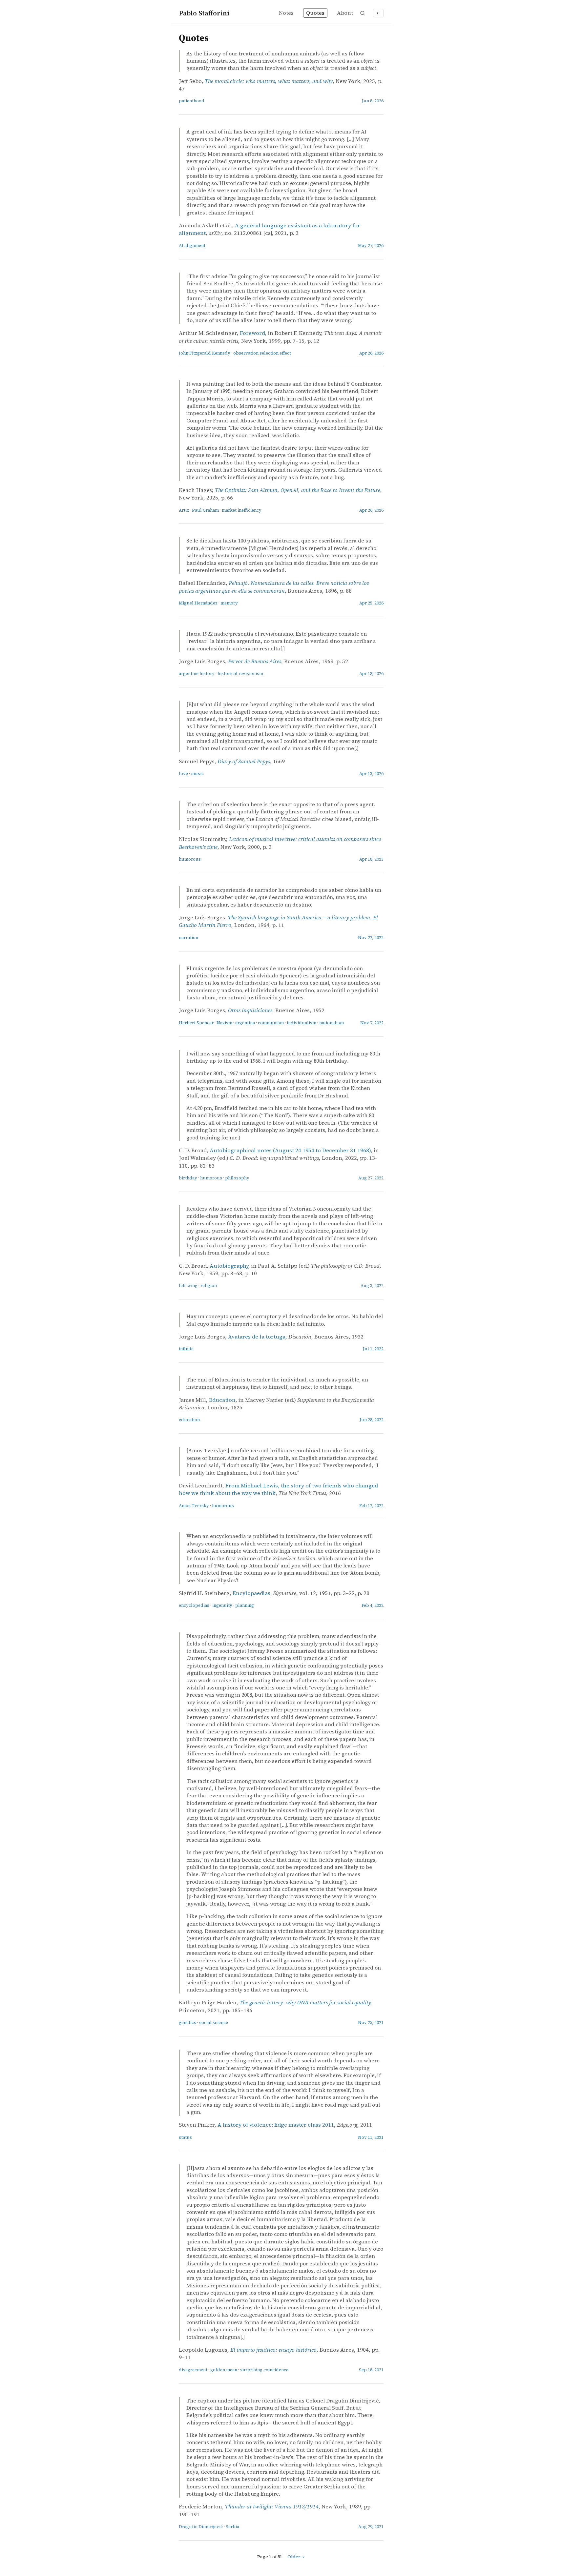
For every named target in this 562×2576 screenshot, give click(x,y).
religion (209, 1286)
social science (214, 2023)
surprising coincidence (264, 2370)
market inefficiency (242, 510)
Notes (286, 13)
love (183, 774)
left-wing (188, 1286)
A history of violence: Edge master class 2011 (276, 2125)
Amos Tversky (194, 1506)
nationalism (332, 1023)
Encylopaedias (251, 1593)
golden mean (224, 2370)
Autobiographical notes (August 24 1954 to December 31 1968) (290, 1150)
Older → (296, 2557)
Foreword (252, 333)
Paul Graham (205, 510)
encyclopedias (194, 1605)
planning (245, 1605)
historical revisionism (240, 674)
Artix (184, 510)
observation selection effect (262, 353)
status (185, 2137)
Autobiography (229, 1266)
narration (188, 938)
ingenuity (222, 1605)
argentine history (197, 674)
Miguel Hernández (198, 603)
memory (229, 603)
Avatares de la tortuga (257, 1337)
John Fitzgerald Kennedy (205, 353)
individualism (302, 1023)
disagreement (193, 2370)
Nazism (224, 1023)
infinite (186, 1349)
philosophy (237, 1178)
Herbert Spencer (196, 1023)
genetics (187, 2023)
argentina (245, 1023)
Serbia (232, 2527)
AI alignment (192, 245)
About (345, 13)
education (189, 1420)
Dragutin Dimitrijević (201, 2527)
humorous (190, 859)
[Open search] (363, 13)
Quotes (315, 13)
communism (271, 1023)
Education (222, 1400)
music (197, 774)
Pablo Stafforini (204, 13)
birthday (188, 1178)
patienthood (192, 101)
